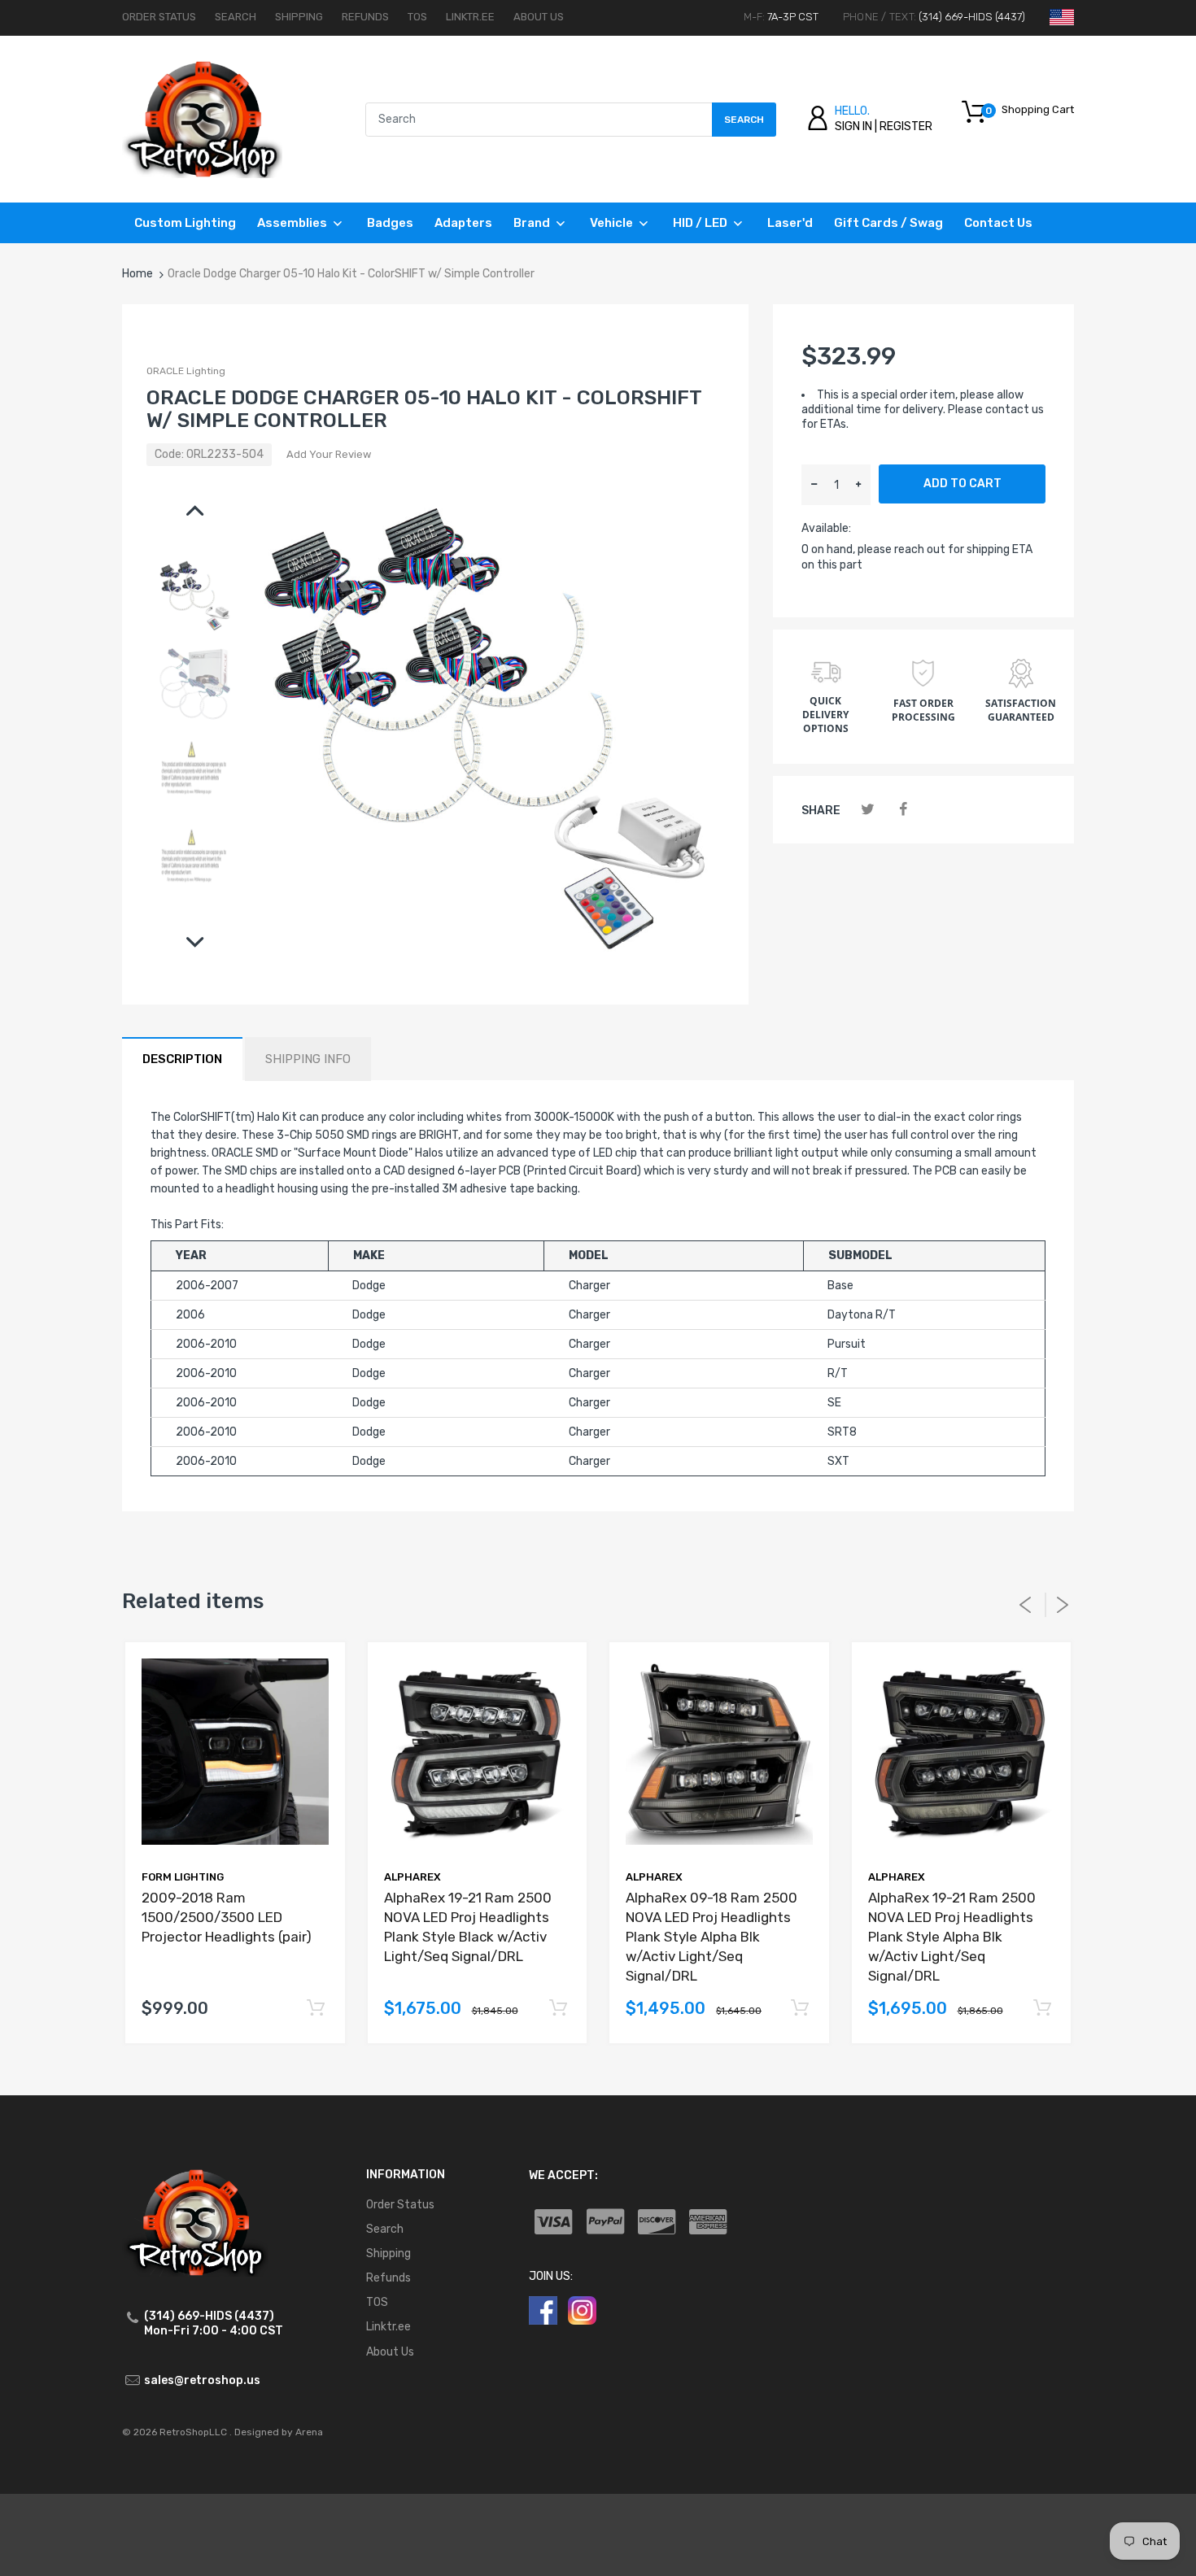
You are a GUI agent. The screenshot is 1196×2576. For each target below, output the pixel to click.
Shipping (299, 17)
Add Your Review (329, 454)
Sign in (853, 126)
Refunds (365, 17)
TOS (417, 17)
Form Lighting (183, 1877)
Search (236, 17)
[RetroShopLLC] (202, 118)
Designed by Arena (279, 2432)
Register (906, 126)
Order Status (159, 17)
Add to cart (962, 484)
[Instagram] (582, 2310)
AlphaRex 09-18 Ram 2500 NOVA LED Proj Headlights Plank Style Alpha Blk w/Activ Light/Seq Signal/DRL (711, 1936)
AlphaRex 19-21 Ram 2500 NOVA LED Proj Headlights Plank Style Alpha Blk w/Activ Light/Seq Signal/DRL (952, 1936)
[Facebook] (903, 810)
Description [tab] (182, 1059)
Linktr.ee (470, 17)
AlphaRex (412, 1877)
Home (137, 274)
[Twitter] (868, 810)
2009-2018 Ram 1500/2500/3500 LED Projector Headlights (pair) (227, 1917)
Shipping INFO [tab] (308, 1059)
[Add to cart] (558, 2009)
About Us (539, 17)
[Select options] (316, 2009)
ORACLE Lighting (186, 371)
